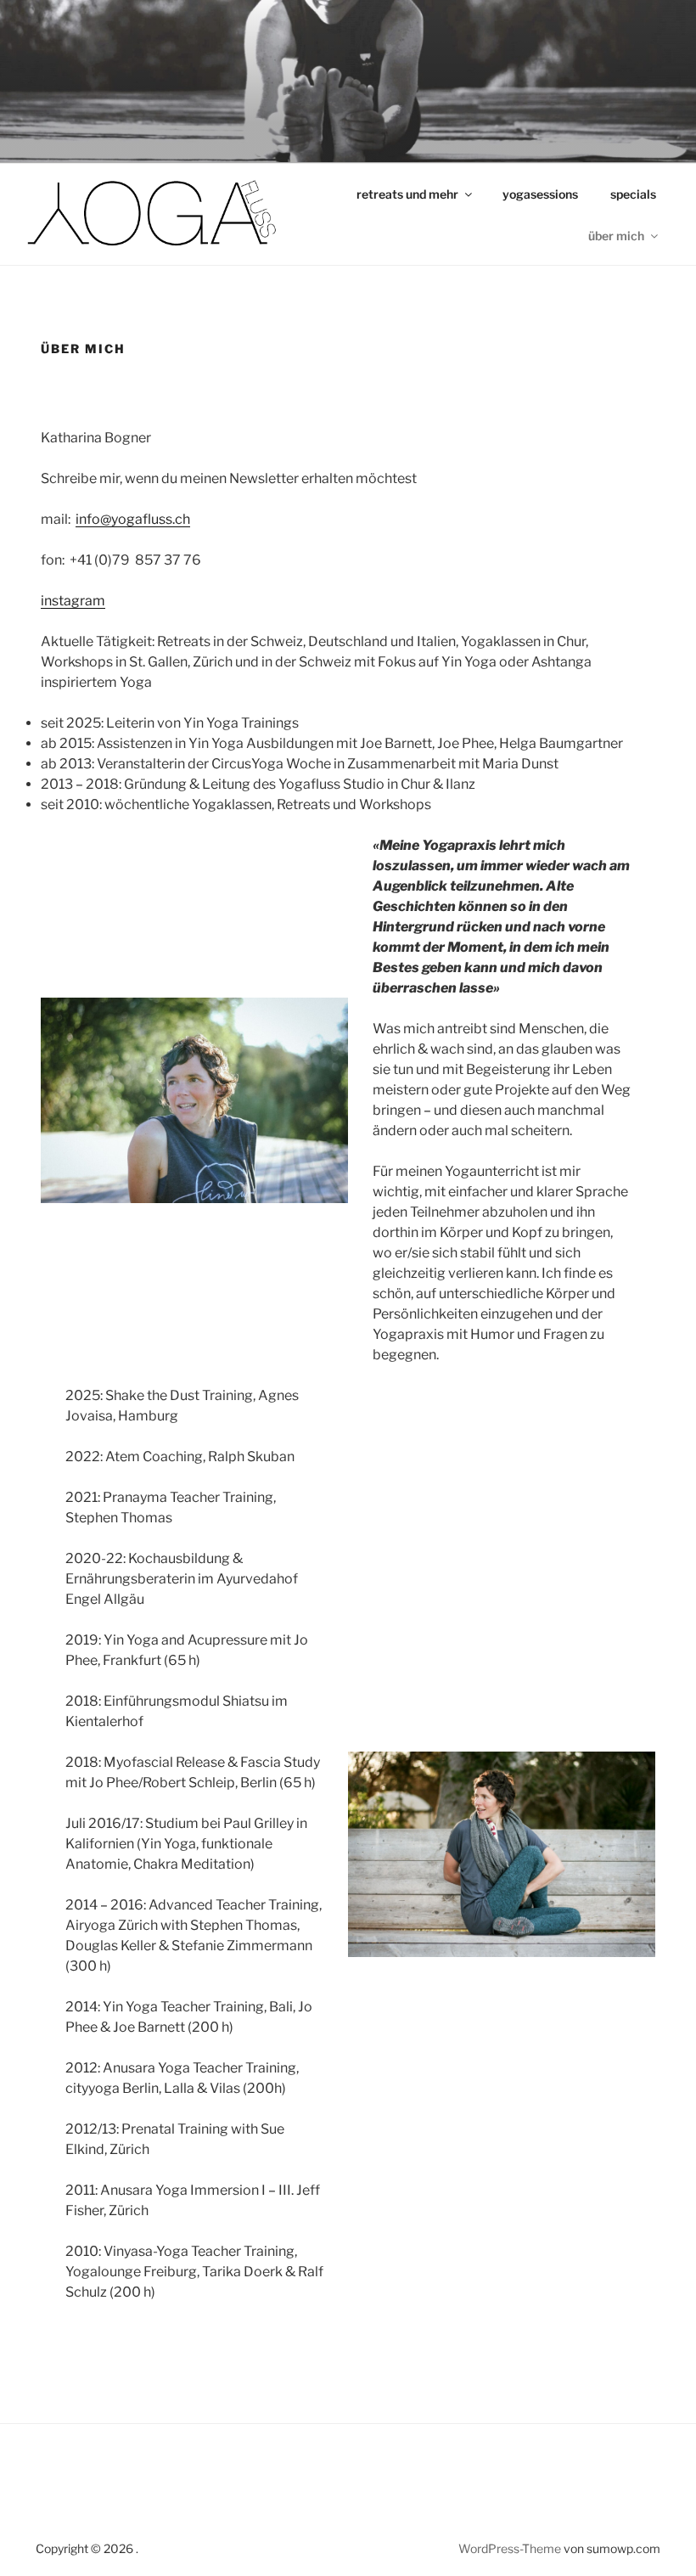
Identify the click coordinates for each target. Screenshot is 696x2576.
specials (633, 194)
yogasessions (540, 194)
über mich (616, 236)
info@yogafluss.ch (133, 519)
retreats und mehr (407, 194)
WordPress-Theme (510, 2548)
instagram (73, 601)
